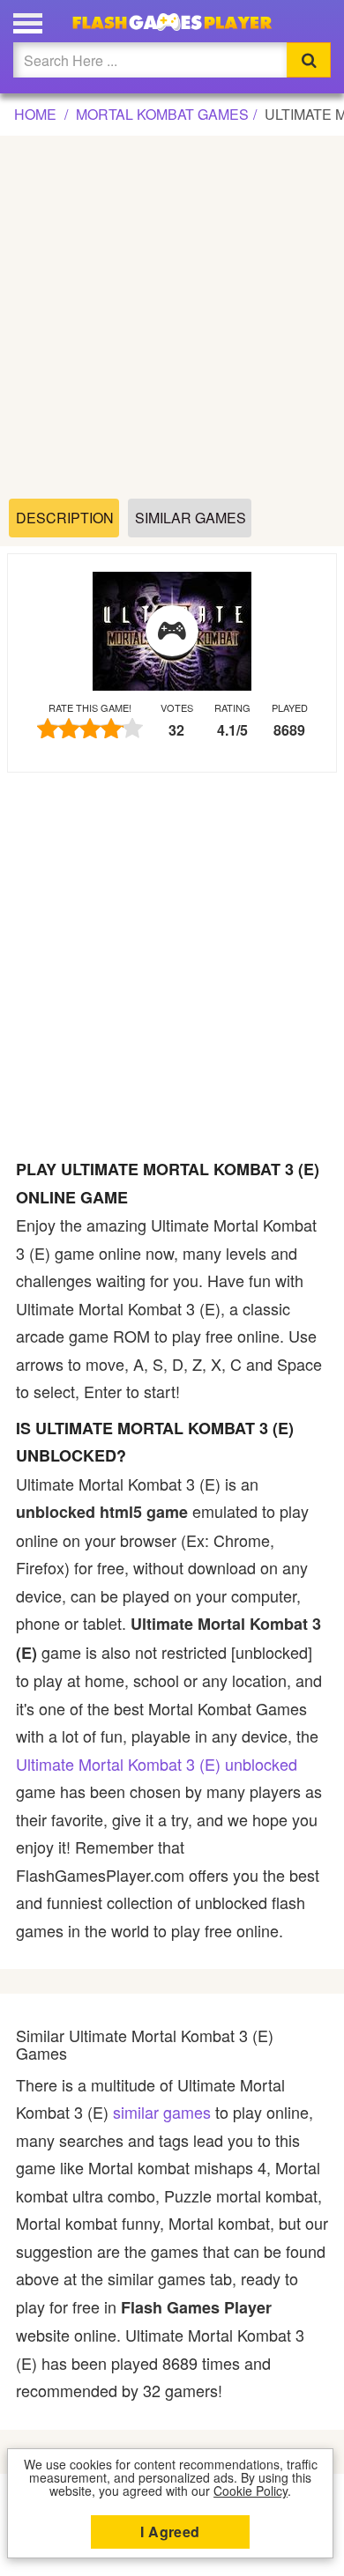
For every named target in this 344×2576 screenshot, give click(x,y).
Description (65, 518)
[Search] (309, 60)
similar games (162, 2112)
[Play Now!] (172, 632)
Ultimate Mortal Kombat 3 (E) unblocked (157, 1764)
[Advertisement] (172, 318)
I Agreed (170, 2532)
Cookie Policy (251, 2491)
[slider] (90, 728)
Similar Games (191, 518)
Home (35, 114)
